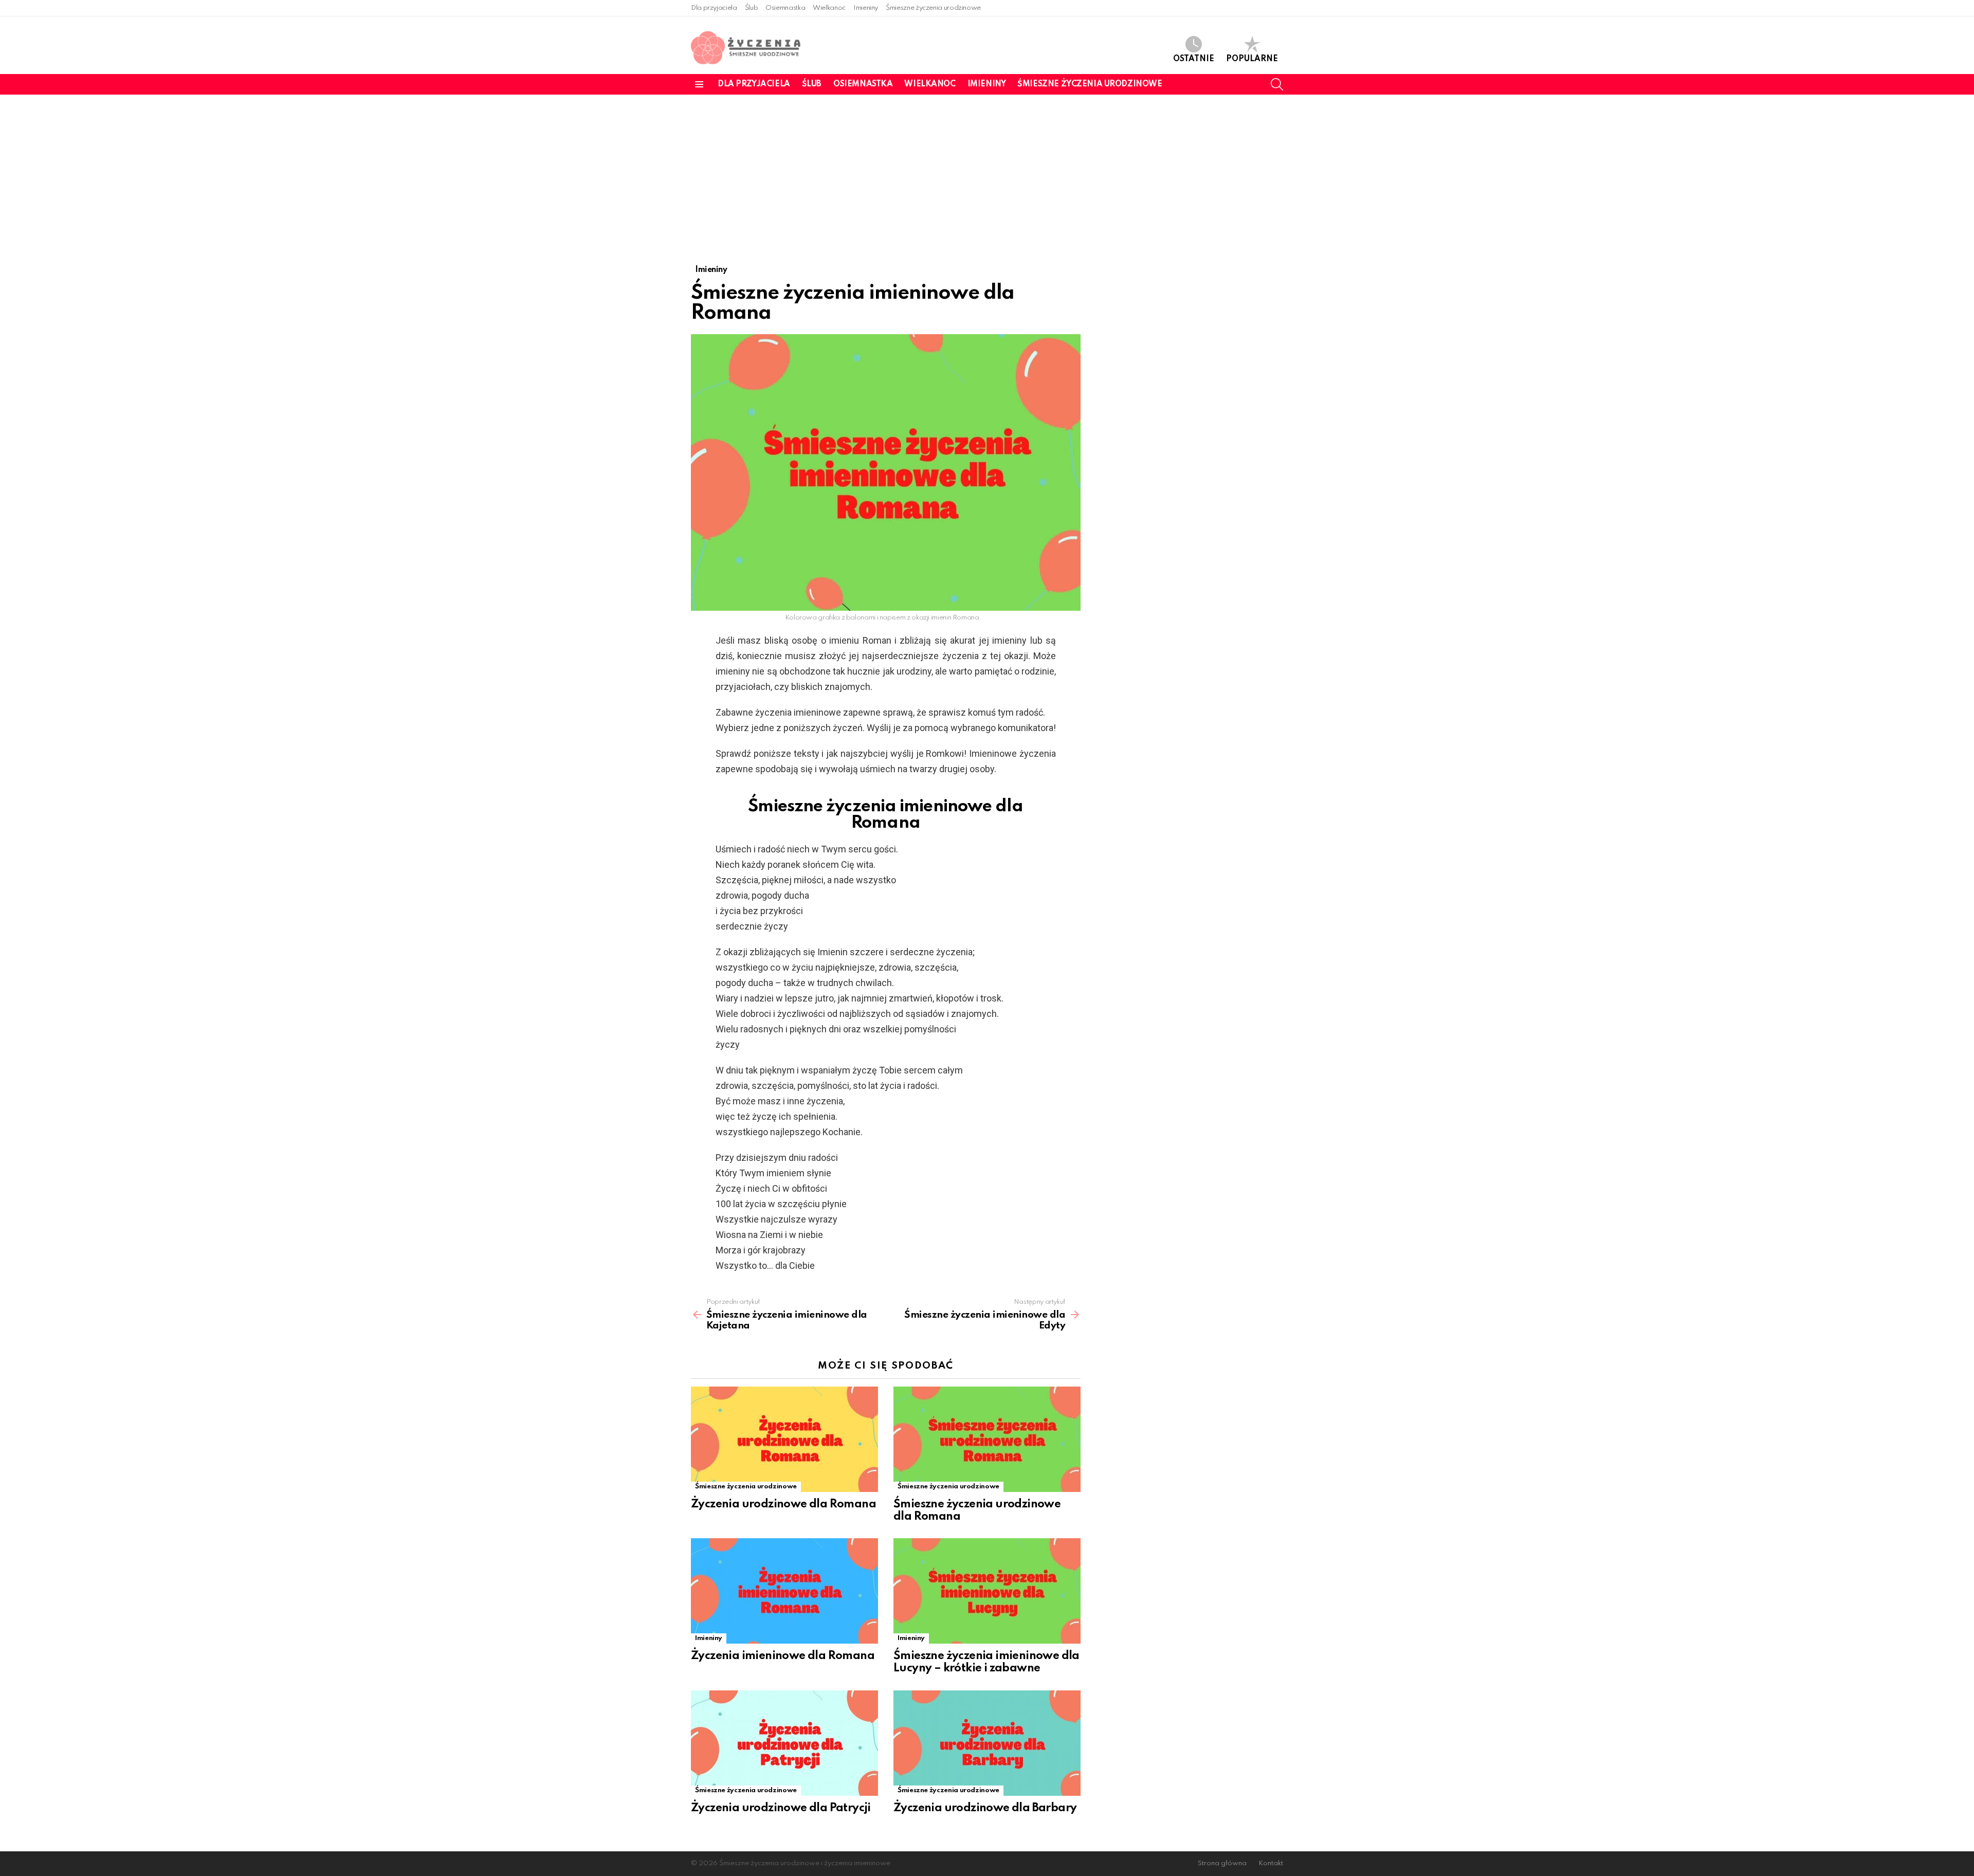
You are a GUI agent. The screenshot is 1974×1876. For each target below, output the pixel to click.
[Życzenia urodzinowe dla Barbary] (987, 1743)
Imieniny (866, 8)
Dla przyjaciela (714, 8)
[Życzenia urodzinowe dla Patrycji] (784, 1743)
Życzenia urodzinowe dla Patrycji (781, 1808)
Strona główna (1222, 1863)
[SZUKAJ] (1277, 84)
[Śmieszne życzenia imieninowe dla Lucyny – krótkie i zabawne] (987, 1591)
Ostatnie (1194, 59)
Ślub (752, 8)
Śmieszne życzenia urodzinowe (933, 8)
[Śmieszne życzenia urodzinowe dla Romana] (987, 1439)
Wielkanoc (829, 8)
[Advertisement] (987, 172)
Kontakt (1271, 1863)
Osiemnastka (785, 8)
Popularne (1252, 59)
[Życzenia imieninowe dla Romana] (784, 1591)
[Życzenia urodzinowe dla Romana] (784, 1439)
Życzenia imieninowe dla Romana (783, 1656)
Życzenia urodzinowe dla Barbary (985, 1808)
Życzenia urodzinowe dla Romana (783, 1504)
